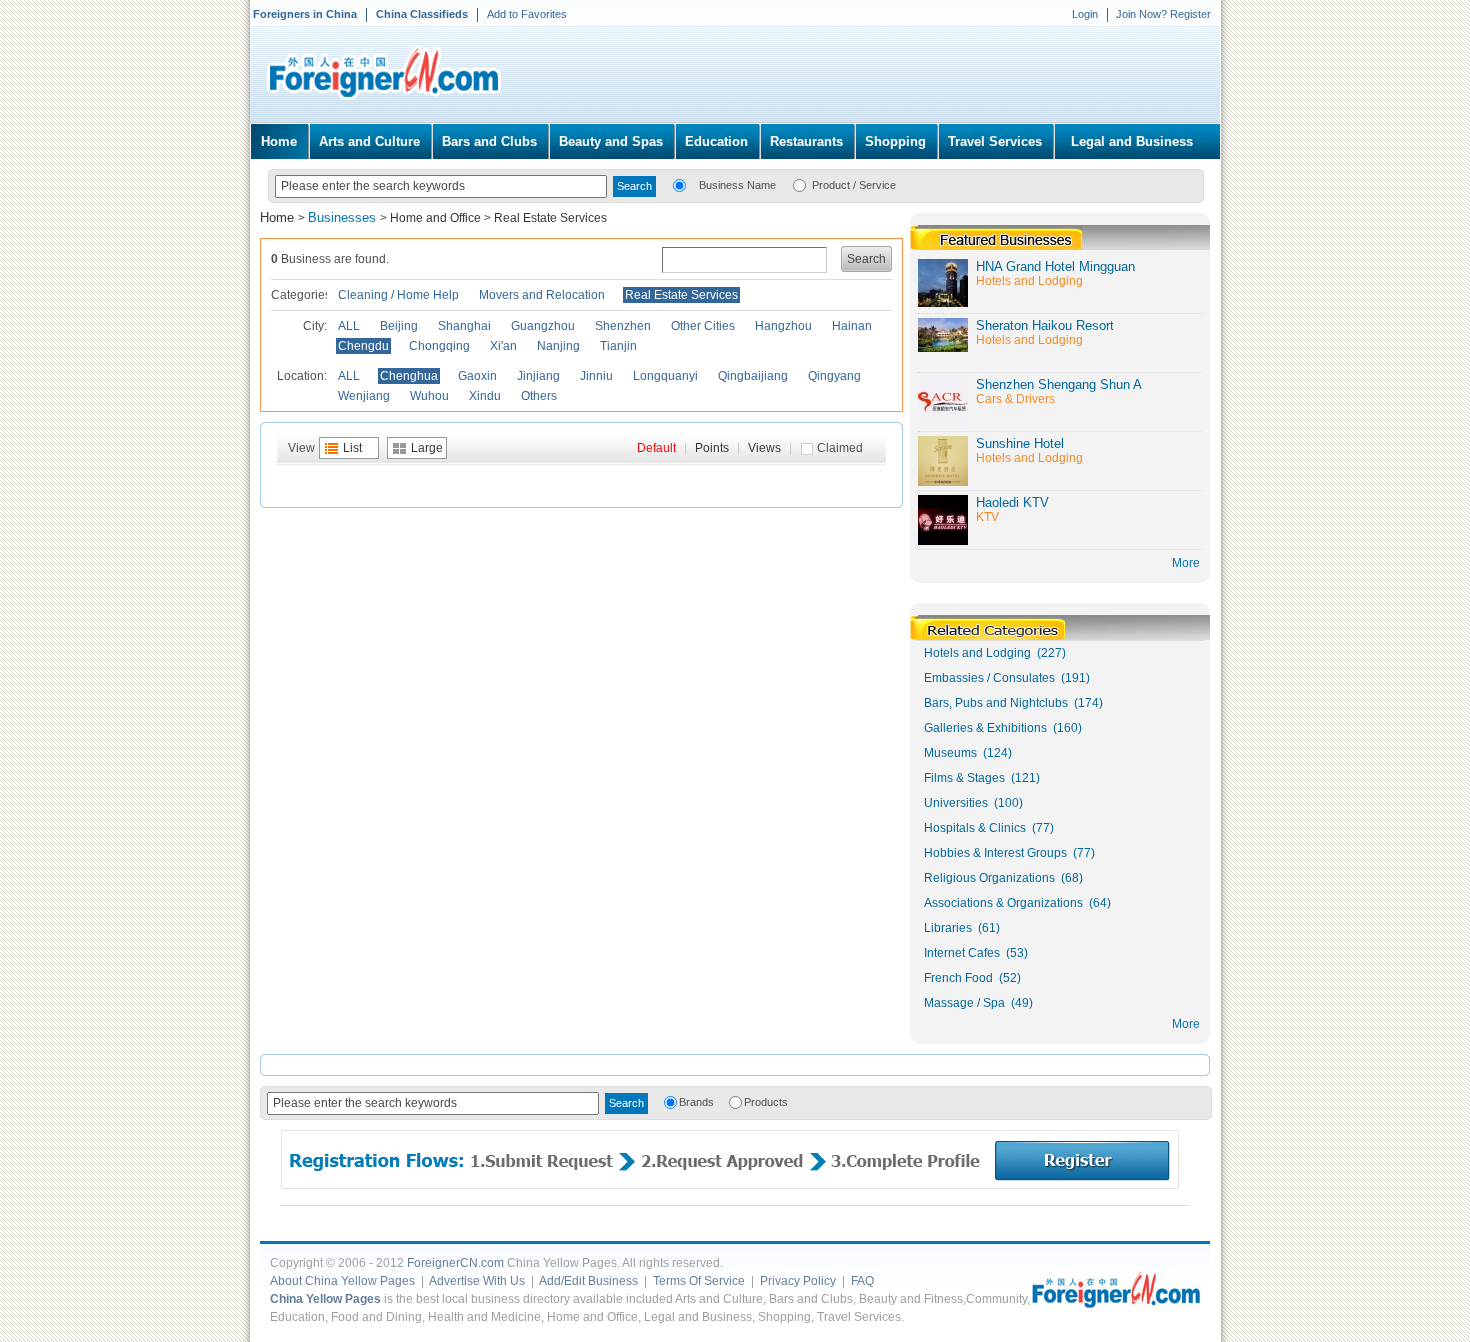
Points (712, 448)
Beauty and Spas (611, 141)
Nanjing (558, 346)
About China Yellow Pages (342, 1281)
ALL (349, 326)
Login (1085, 14)
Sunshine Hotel (1020, 443)
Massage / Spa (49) (978, 1003)
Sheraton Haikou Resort (1045, 325)
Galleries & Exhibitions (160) (1003, 728)
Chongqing (439, 346)
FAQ (862, 1281)
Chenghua (409, 376)
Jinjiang (538, 376)
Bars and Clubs (489, 141)
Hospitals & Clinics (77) (989, 828)
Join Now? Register (1163, 14)
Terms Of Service (699, 1281)
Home (279, 141)
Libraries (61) (962, 928)
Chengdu (363, 346)
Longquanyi (665, 376)
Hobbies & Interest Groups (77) (1009, 853)
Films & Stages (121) (982, 778)
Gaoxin (477, 376)
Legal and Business (1132, 141)
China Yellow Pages (325, 1299)
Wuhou (429, 396)
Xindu (485, 396)
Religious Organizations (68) (1003, 878)
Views (764, 448)
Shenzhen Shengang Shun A (1059, 384)
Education (716, 141)
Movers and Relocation (542, 295)
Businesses (344, 217)
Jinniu (596, 376)
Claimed (840, 448)
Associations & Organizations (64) (1017, 903)
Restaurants (806, 141)
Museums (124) (968, 753)
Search (866, 259)
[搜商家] (679, 184)
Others (539, 396)
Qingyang (834, 376)
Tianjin (618, 346)
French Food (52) (972, 978)
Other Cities (703, 326)
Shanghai (464, 326)
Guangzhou (543, 326)
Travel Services (995, 141)
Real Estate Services (550, 218)
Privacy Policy (798, 1281)
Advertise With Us (477, 1281)
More (1186, 1024)
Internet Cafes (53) (976, 953)
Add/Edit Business (588, 1281)
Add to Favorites (527, 14)
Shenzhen (623, 326)
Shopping (895, 141)
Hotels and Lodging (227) (995, 653)
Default (656, 448)
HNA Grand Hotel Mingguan (1055, 266)
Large (427, 448)
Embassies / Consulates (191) (1007, 678)
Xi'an (503, 346)
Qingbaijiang (753, 376)
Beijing (399, 326)
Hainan (852, 326)
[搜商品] (799, 184)
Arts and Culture (369, 141)
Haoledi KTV (1012, 502)
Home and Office (435, 218)
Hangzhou (783, 326)
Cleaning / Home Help (398, 295)
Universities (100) (973, 803)
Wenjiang (364, 396)
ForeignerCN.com (455, 1263)
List (352, 448)
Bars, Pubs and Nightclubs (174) (1013, 703)
